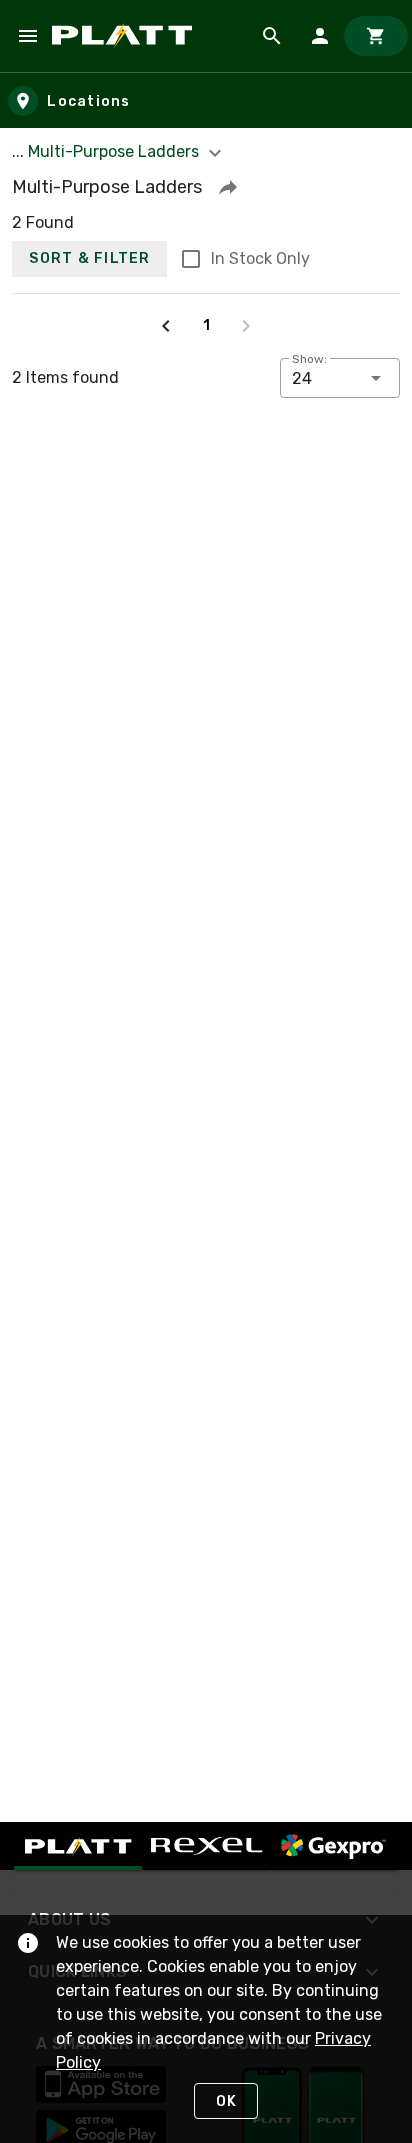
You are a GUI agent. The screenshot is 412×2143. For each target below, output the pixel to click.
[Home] (125, 36)
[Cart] (376, 36)
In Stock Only (260, 258)
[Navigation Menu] (28, 36)
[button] (228, 187)
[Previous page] (166, 326)
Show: (309, 359)
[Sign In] (320, 36)
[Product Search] (272, 36)
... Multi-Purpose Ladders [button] (107, 151)
